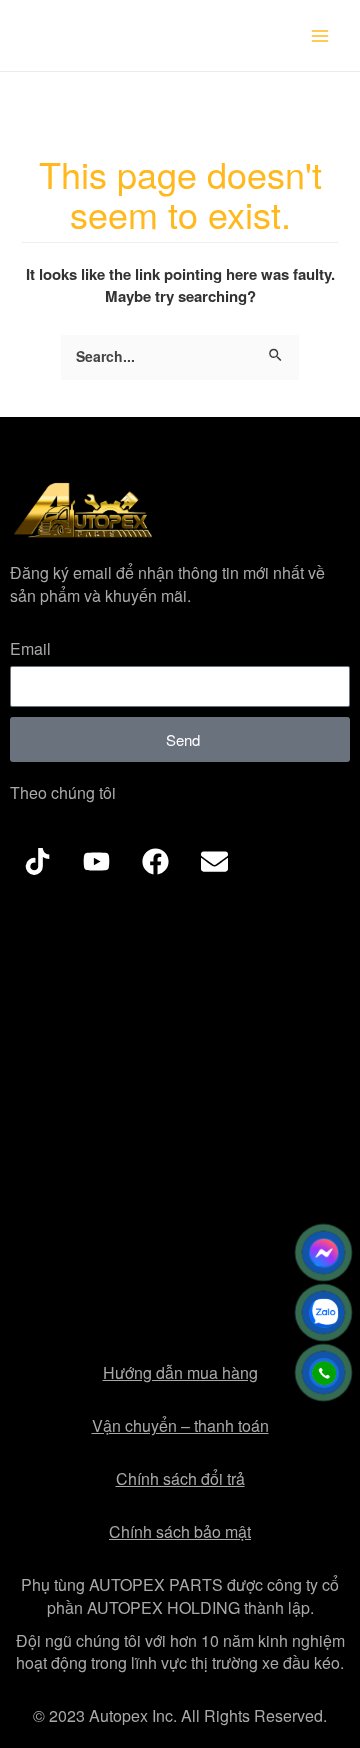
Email (30, 649)
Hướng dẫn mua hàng (180, 1372)
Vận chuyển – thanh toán (180, 1425)
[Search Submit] (276, 350)
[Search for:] (180, 357)
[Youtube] (96, 861)
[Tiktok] (37, 861)
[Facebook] (155, 861)
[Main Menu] (320, 36)
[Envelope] (214, 861)
